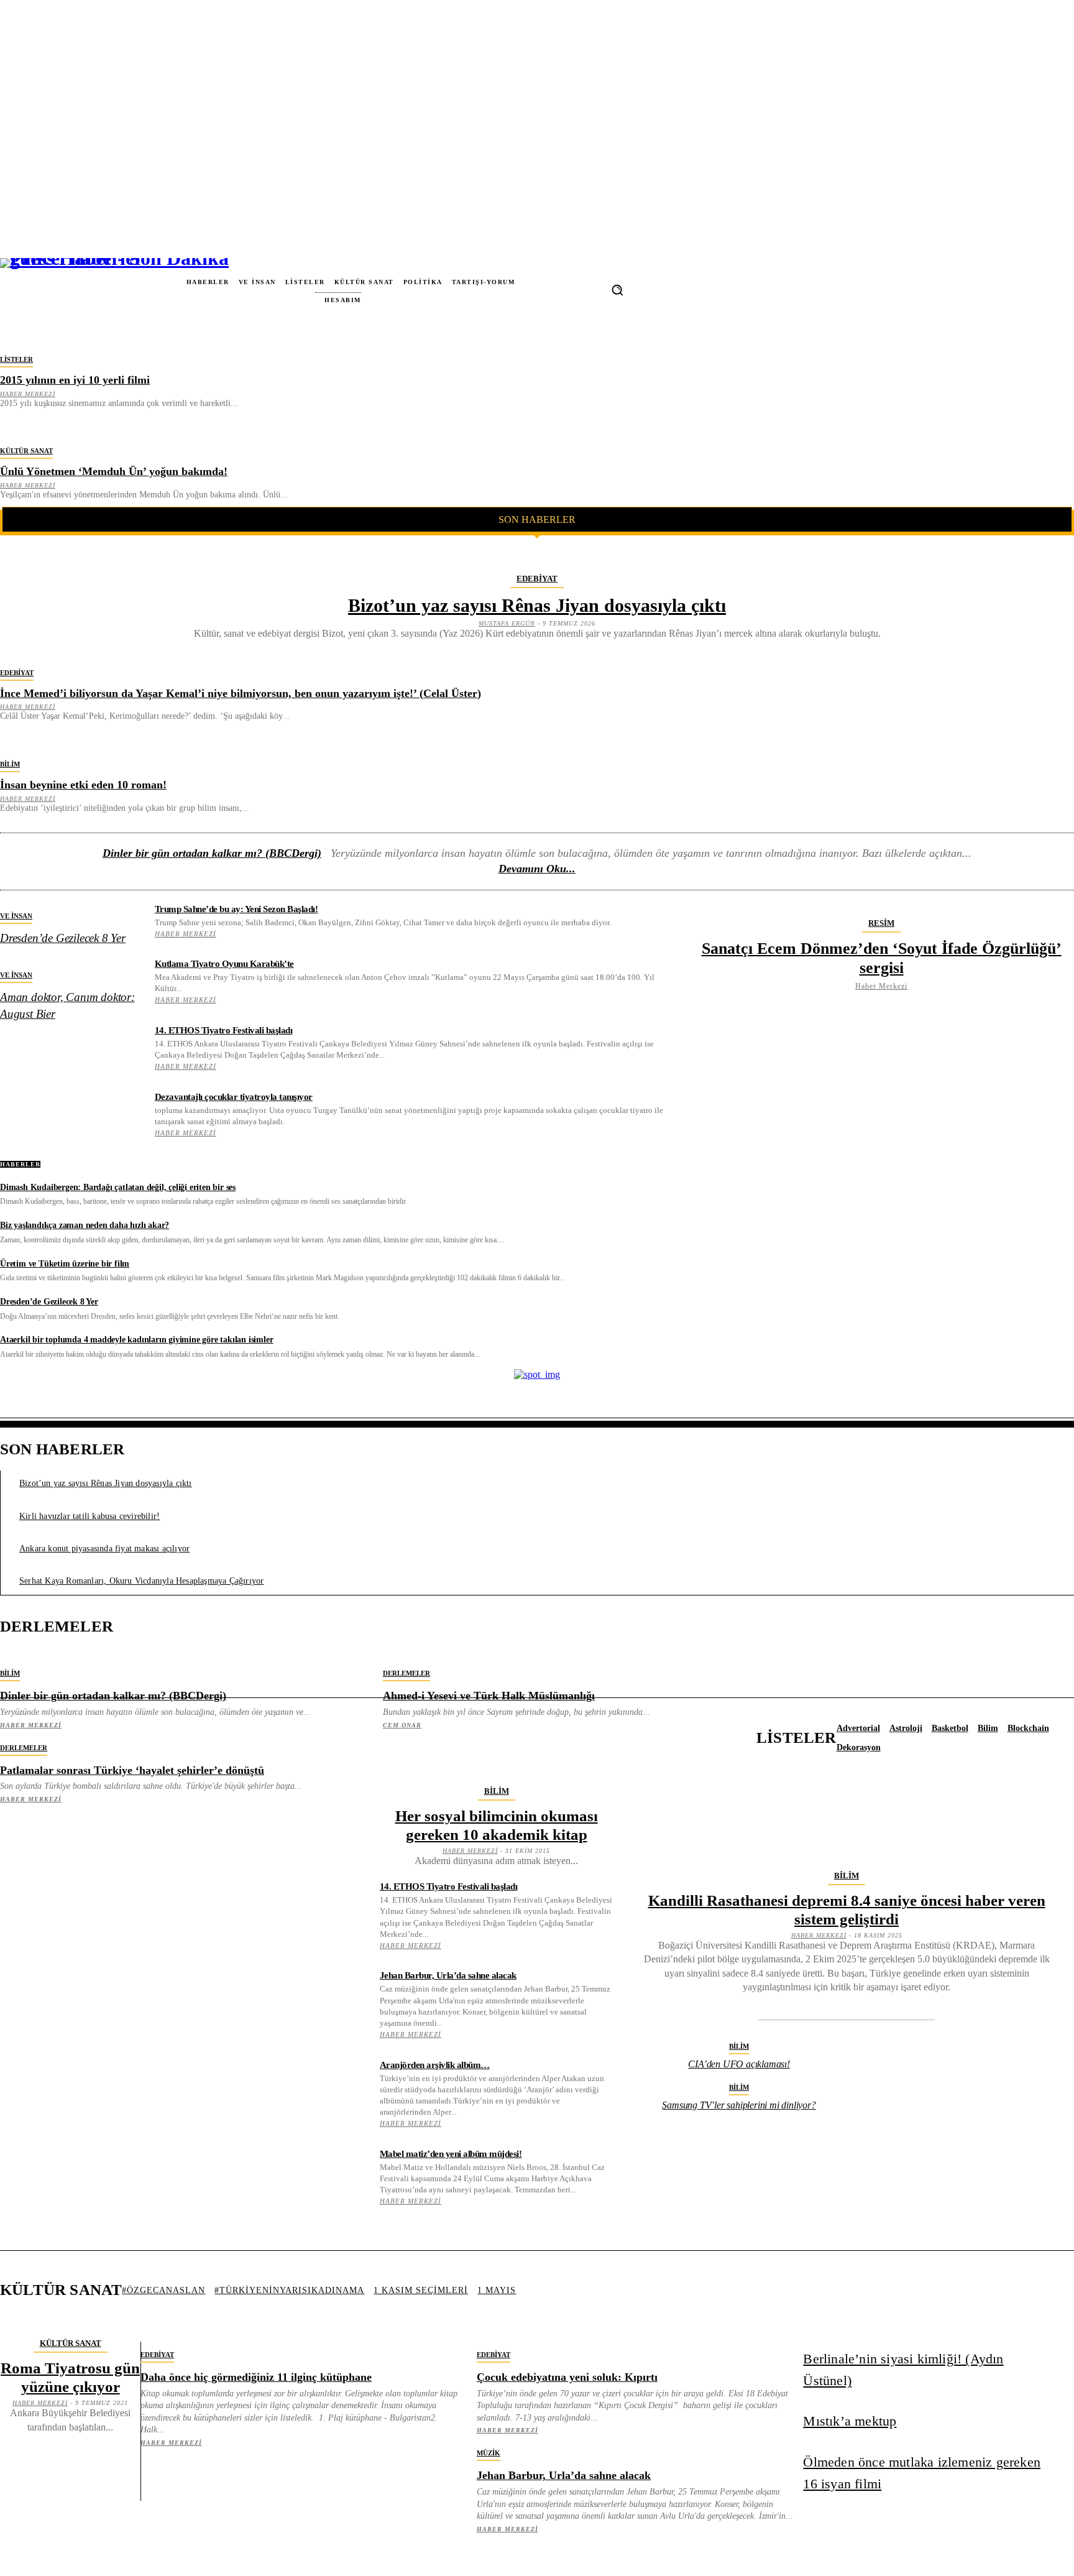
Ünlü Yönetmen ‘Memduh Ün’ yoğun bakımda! (114, 471)
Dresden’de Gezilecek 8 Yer (63, 938)
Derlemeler (406, 1673)
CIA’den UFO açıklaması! (739, 2064)
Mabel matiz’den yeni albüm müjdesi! (451, 2154)
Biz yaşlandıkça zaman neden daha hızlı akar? (85, 1225)
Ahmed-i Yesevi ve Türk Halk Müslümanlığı (489, 1696)
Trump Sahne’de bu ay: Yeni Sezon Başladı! (236, 909)
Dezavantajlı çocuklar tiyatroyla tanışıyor (234, 1097)
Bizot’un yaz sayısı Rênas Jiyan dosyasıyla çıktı (537, 605)
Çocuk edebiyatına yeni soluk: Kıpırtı (567, 2377)
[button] (617, 290)
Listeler (16, 359)
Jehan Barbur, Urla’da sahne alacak (448, 1975)
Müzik (489, 2453)
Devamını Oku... (537, 869)
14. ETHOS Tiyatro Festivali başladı (224, 1030)
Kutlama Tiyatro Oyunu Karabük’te (224, 964)
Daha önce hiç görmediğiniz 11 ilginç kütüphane (256, 2377)
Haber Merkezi (28, 394)
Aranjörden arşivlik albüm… (435, 2065)
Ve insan (16, 916)
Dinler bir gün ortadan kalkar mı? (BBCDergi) (212, 853)
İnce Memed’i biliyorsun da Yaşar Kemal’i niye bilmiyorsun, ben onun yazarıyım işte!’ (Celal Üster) (241, 693)
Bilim (10, 764)
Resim (881, 923)
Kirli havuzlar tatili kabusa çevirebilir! (89, 1516)
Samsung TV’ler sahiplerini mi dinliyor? (739, 2105)
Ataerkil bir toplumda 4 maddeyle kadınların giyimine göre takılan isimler (136, 1340)
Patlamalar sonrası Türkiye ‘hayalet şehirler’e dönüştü (132, 1770)
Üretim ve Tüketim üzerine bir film (65, 1264)
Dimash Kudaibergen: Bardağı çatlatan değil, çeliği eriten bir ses (118, 1187)
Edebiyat (537, 579)
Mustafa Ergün (507, 623)
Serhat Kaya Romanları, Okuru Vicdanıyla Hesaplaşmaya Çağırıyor (141, 1581)
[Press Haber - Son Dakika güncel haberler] (51, 290)
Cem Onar (402, 1725)
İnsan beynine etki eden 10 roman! (83, 785)
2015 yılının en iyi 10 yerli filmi (75, 380)
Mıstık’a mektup (850, 2421)
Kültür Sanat (26, 451)
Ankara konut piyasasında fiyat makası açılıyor (104, 1549)
